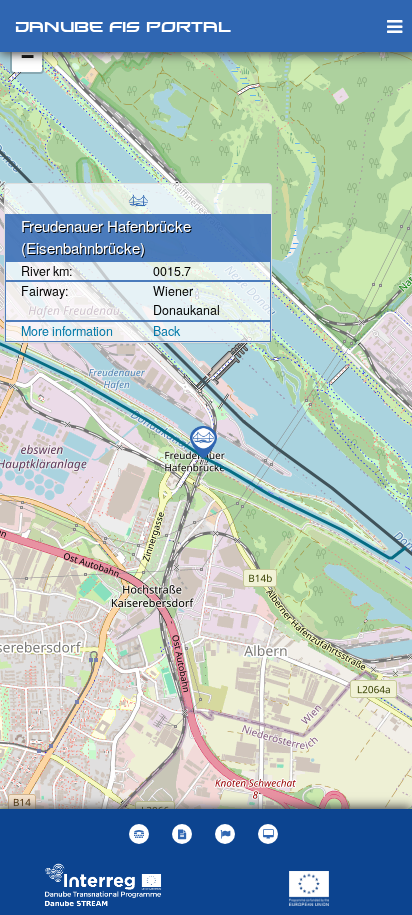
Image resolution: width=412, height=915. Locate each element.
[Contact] (141, 834)
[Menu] (394, 25)
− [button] (27, 56)
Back (166, 331)
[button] (227, 834)
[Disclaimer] (184, 834)
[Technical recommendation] (270, 834)
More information (67, 331)
